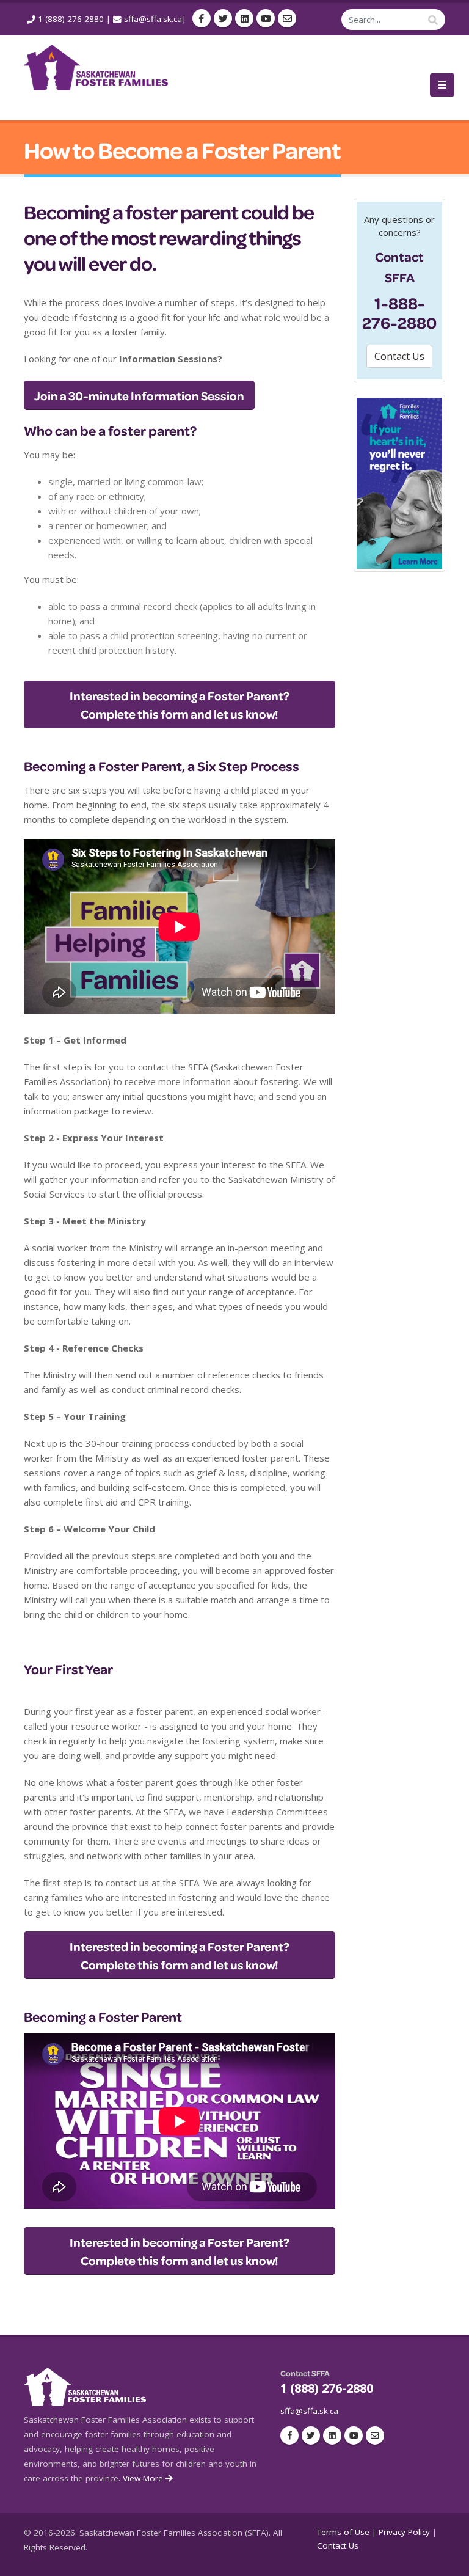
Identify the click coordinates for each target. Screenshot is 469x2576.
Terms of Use (343, 2532)
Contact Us (338, 2545)
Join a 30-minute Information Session (139, 395)
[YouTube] (266, 18)
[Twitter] (223, 18)
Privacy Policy (404, 2532)
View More (144, 2478)
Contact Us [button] (399, 356)
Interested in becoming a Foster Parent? (180, 704)
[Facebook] (202, 18)
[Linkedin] (244, 18)
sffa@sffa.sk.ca (153, 19)
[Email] (287, 18)
